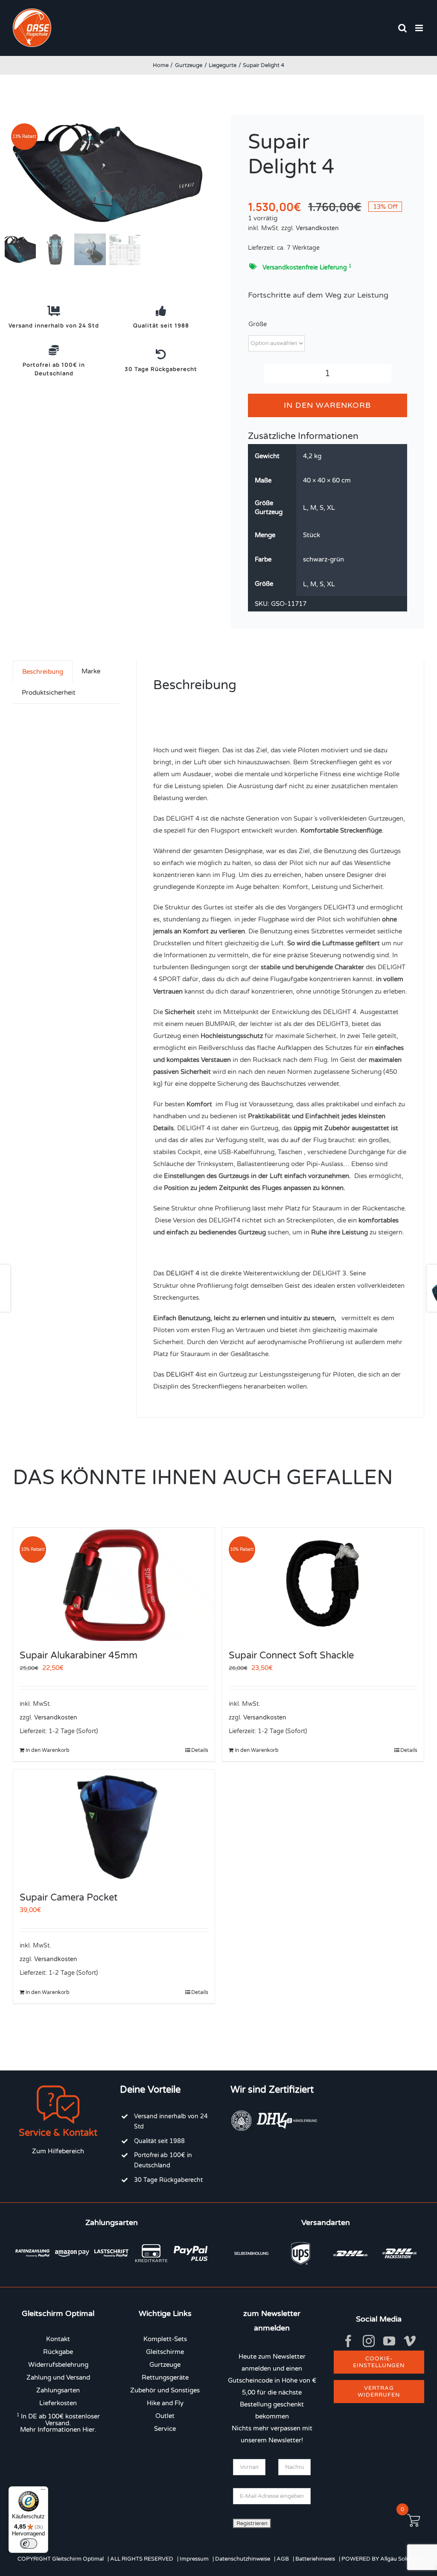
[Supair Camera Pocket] (114, 1826)
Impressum (194, 2559)
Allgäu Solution (400, 2559)
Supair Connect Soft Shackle (291, 1655)
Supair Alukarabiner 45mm (79, 1655)
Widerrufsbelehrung (58, 2365)
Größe (258, 324)
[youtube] (389, 2341)
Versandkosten (317, 228)
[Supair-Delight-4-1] (108, 173)
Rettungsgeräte (165, 2377)
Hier (89, 2430)
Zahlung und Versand (58, 2377)
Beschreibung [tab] (43, 672)
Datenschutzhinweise (243, 2559)
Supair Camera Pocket (68, 1898)
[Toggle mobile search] (402, 28)
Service (165, 2429)
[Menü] (43, 2491)
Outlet (165, 2416)
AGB (283, 2559)
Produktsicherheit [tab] (49, 693)
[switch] (29, 2544)
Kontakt (58, 2339)
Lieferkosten (58, 2403)
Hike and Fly (165, 2403)
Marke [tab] (91, 671)
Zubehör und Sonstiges (165, 2390)
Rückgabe (58, 2352)
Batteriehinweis (315, 2559)
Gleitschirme (165, 2352)
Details (200, 1750)
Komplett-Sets (165, 2339)
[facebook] (348, 2341)
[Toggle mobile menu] (420, 28)
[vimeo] (410, 2341)
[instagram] (369, 2341)
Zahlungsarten (58, 2390)
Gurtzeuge (165, 2365)
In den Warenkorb (327, 405)
